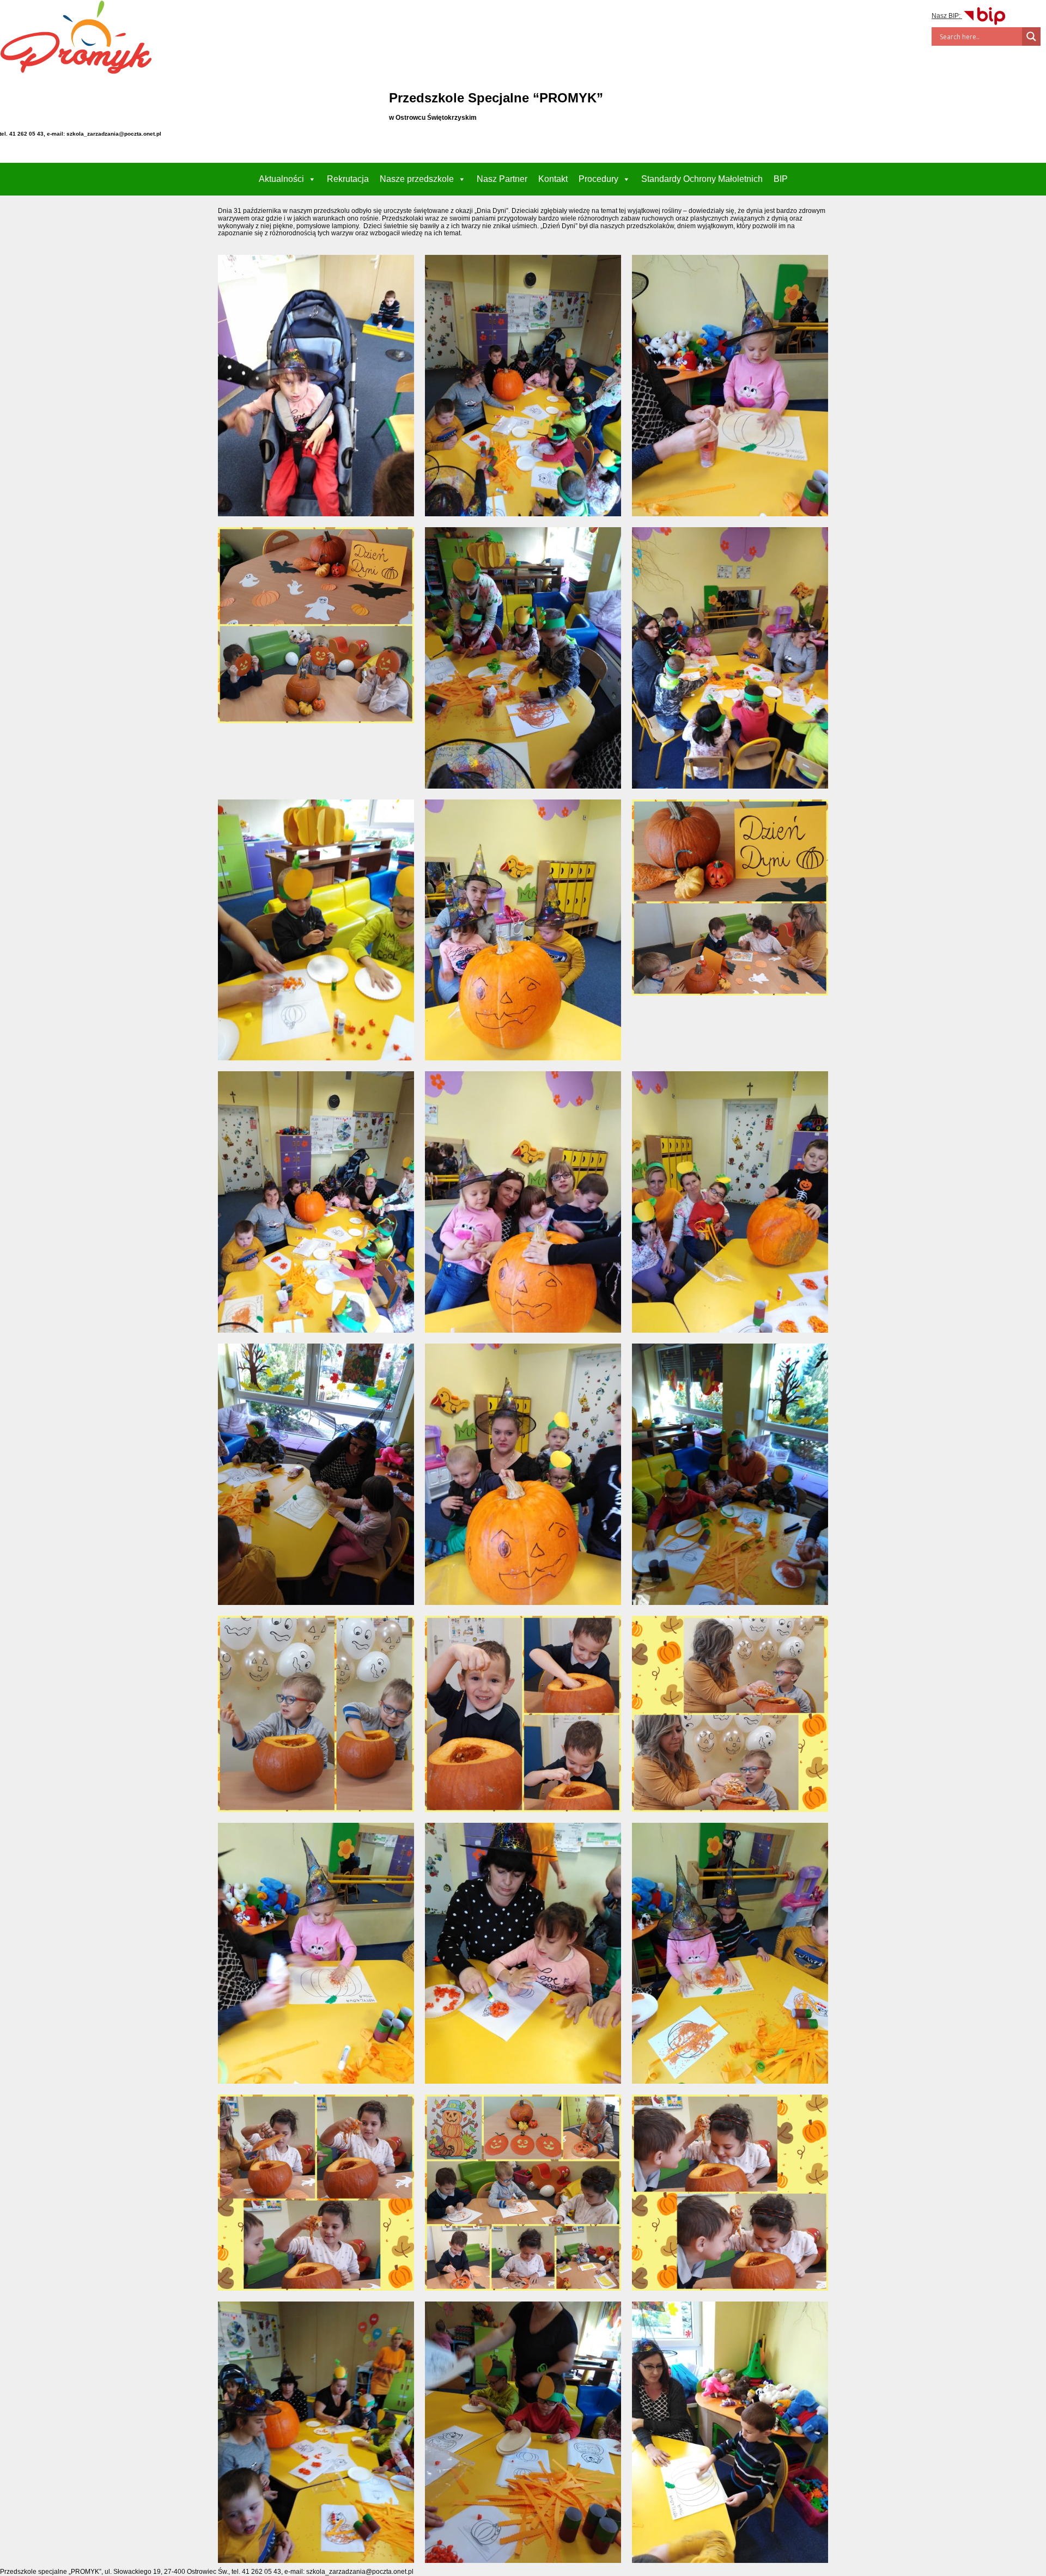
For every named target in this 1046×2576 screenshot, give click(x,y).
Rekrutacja (348, 179)
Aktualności (281, 179)
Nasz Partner (502, 179)
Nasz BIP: (947, 16)
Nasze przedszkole (417, 179)
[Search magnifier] (1031, 36)
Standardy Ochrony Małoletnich (702, 179)
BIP (781, 179)
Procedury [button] (598, 179)
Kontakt (553, 179)
